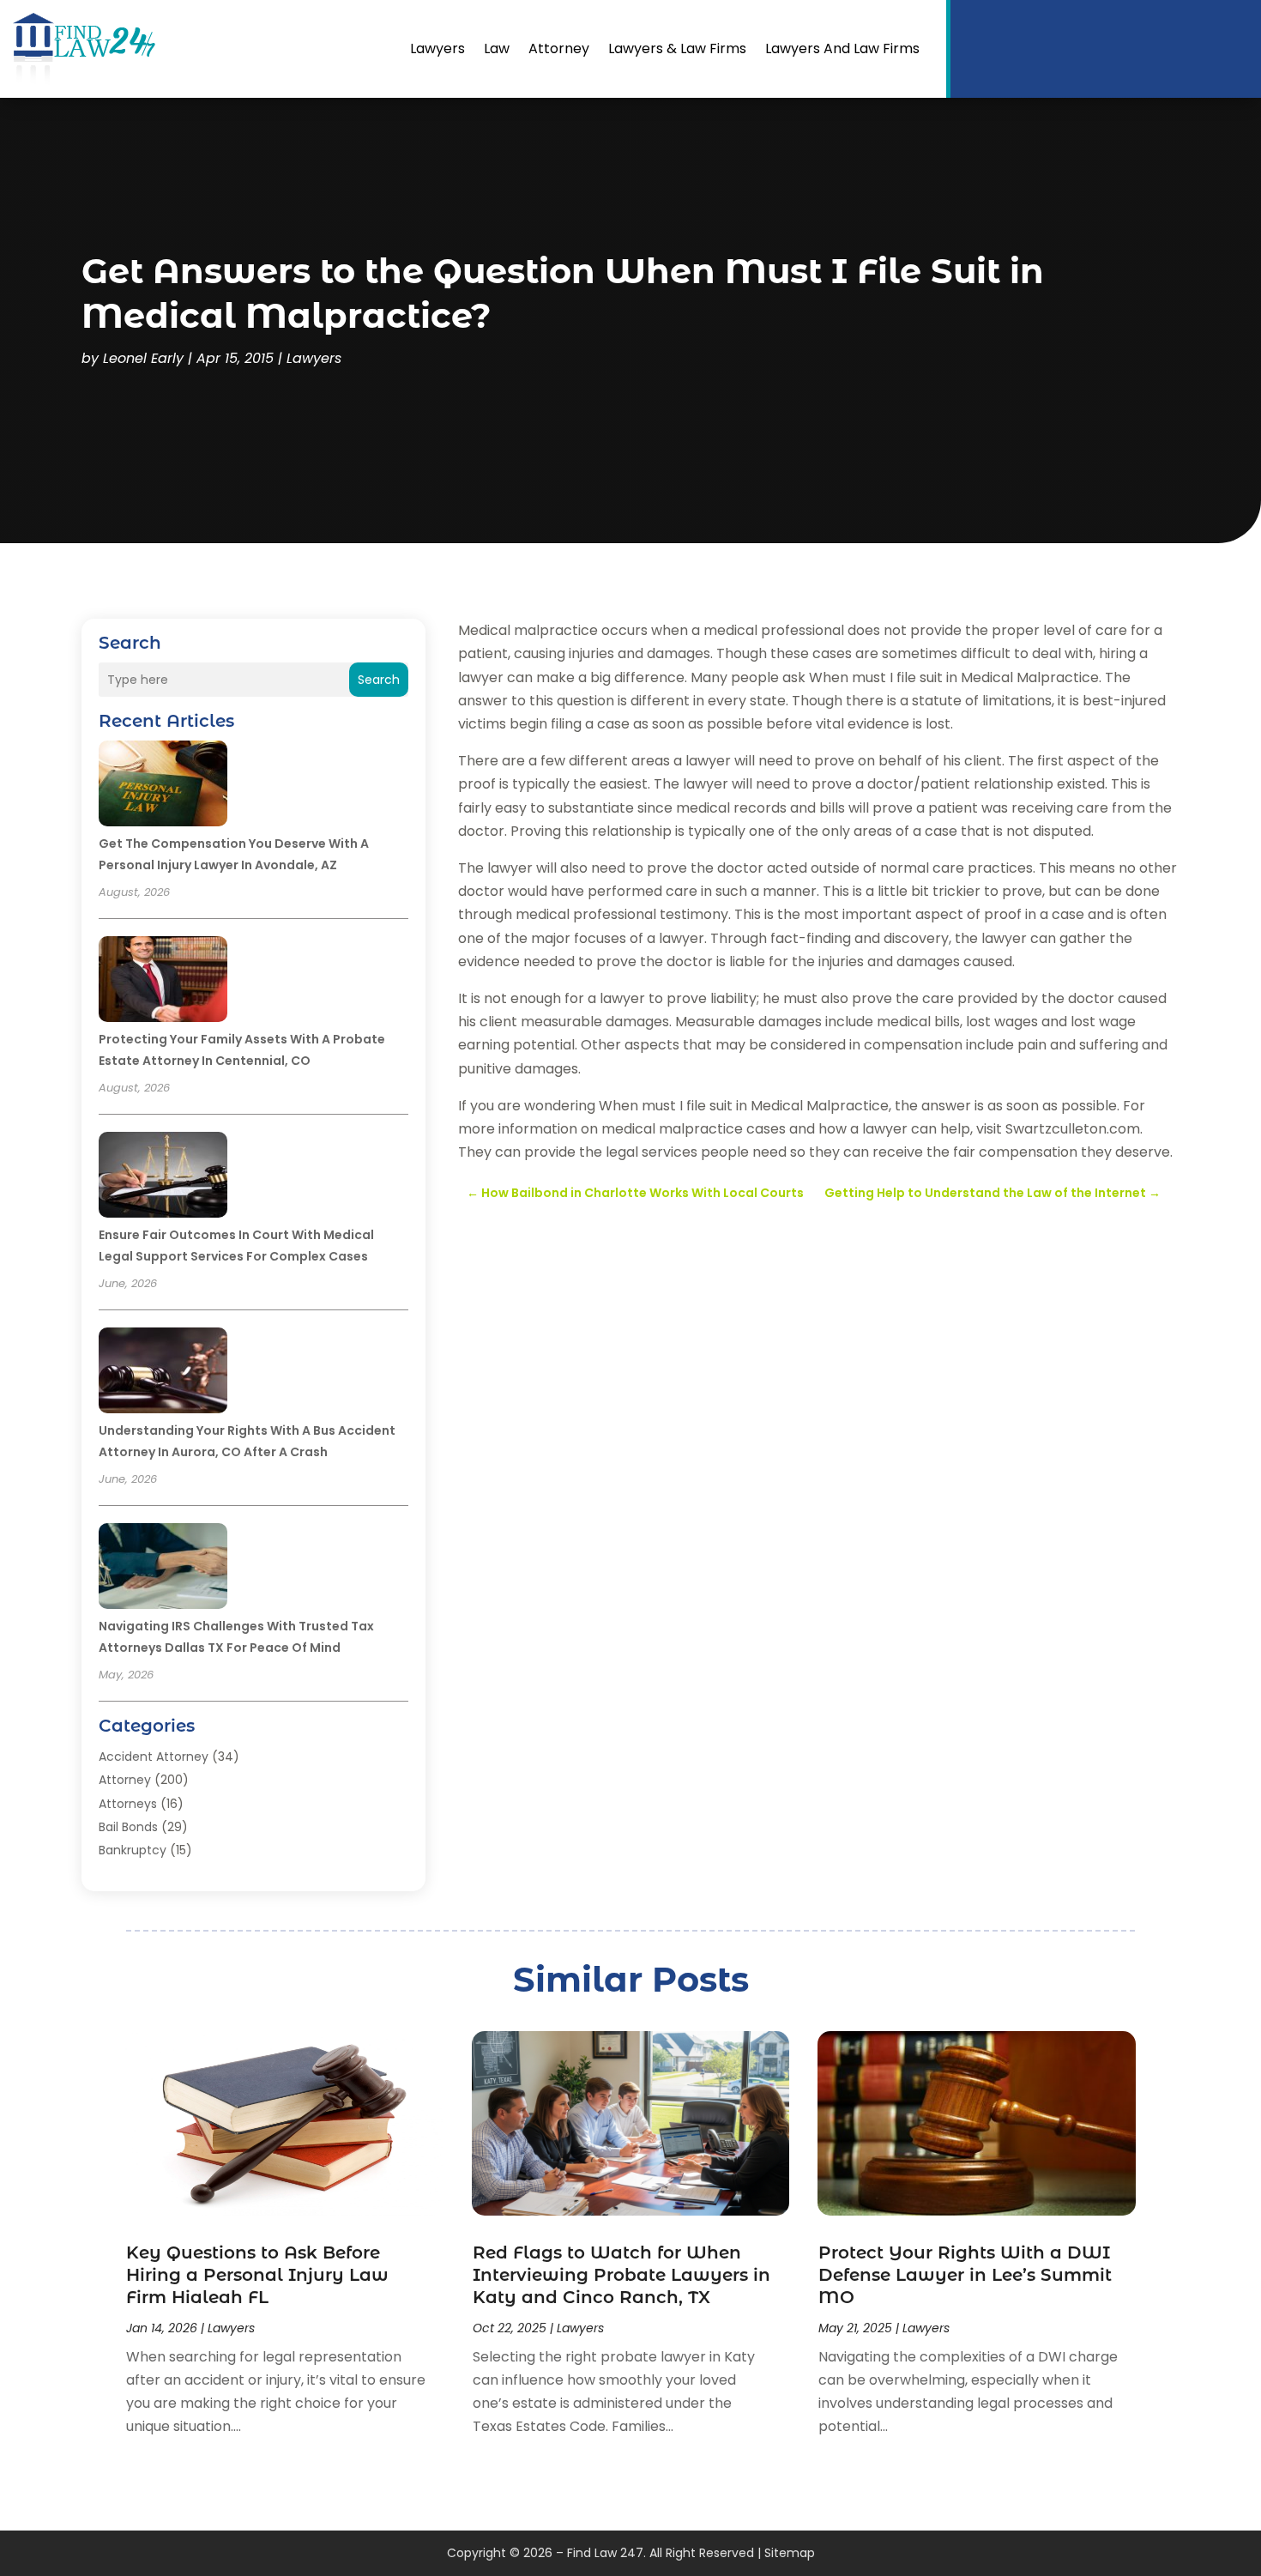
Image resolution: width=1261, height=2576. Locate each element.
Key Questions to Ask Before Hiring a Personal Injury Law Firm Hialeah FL (257, 2275)
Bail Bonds (128, 1827)
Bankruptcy (133, 1850)
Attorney (559, 48)
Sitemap (790, 2553)
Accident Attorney (154, 1757)
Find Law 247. (606, 2553)
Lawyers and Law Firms (842, 48)
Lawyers (437, 48)
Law (497, 48)
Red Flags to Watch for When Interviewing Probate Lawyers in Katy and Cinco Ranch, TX (621, 2275)
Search (379, 680)
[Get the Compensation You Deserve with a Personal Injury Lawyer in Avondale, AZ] (163, 786)
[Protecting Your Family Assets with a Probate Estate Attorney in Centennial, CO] (163, 982)
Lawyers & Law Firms (677, 48)
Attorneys (128, 1804)
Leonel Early (143, 358)
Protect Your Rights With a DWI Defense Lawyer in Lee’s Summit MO (965, 2275)
